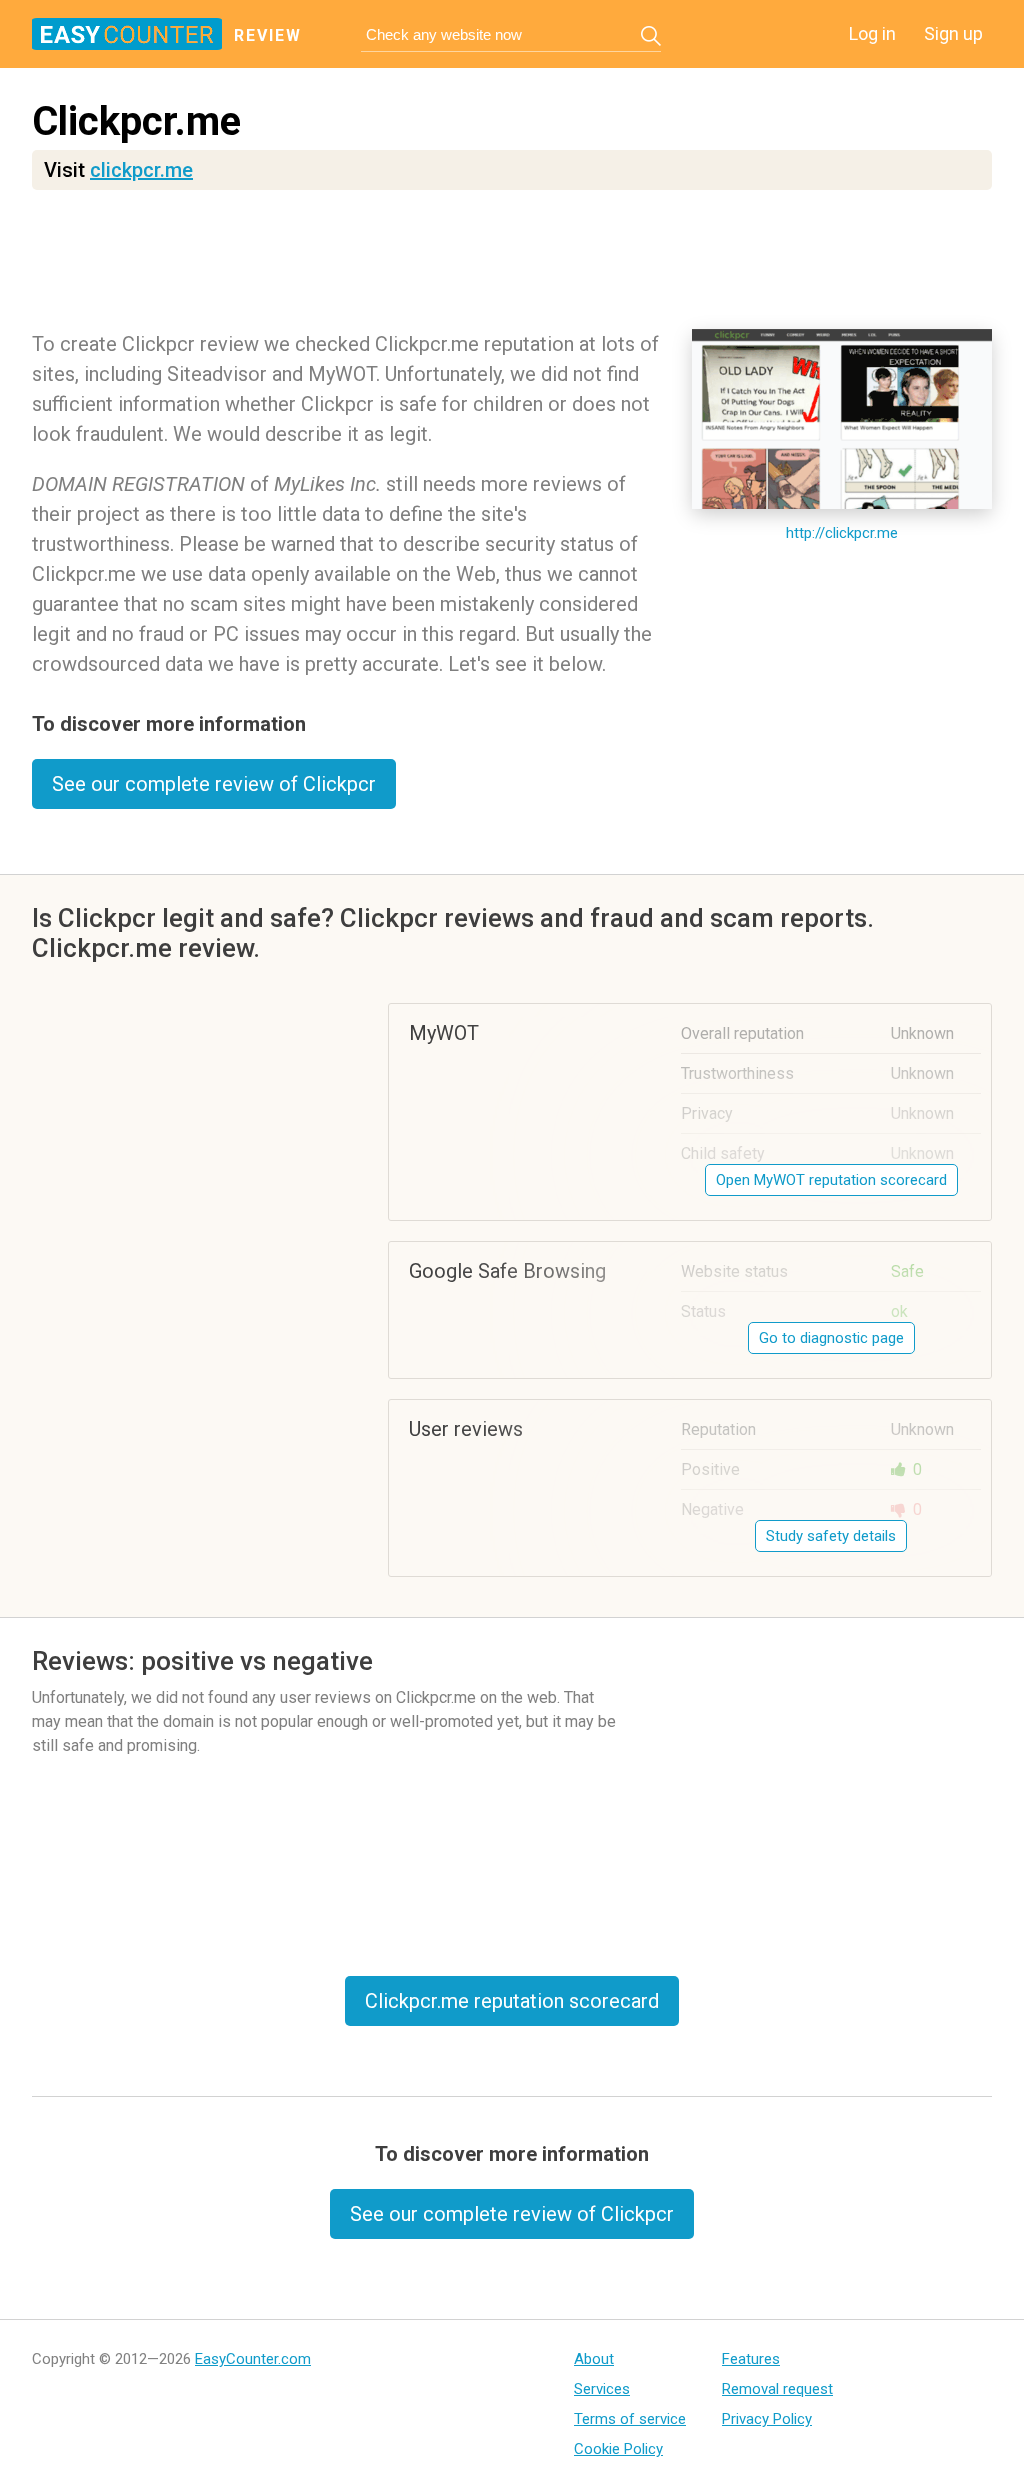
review (268, 35)
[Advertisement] (512, 265)
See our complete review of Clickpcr (214, 784)
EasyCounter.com (253, 2359)
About (594, 2359)
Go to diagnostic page (831, 1338)
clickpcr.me (141, 170)
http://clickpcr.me (842, 533)
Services (602, 2389)
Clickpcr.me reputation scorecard (512, 2001)
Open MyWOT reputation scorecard (831, 1180)
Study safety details (831, 1536)
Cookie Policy (618, 2449)
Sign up (953, 33)
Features (751, 2359)
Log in (872, 33)
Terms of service (630, 2419)
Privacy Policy (767, 2419)
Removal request (777, 2389)
